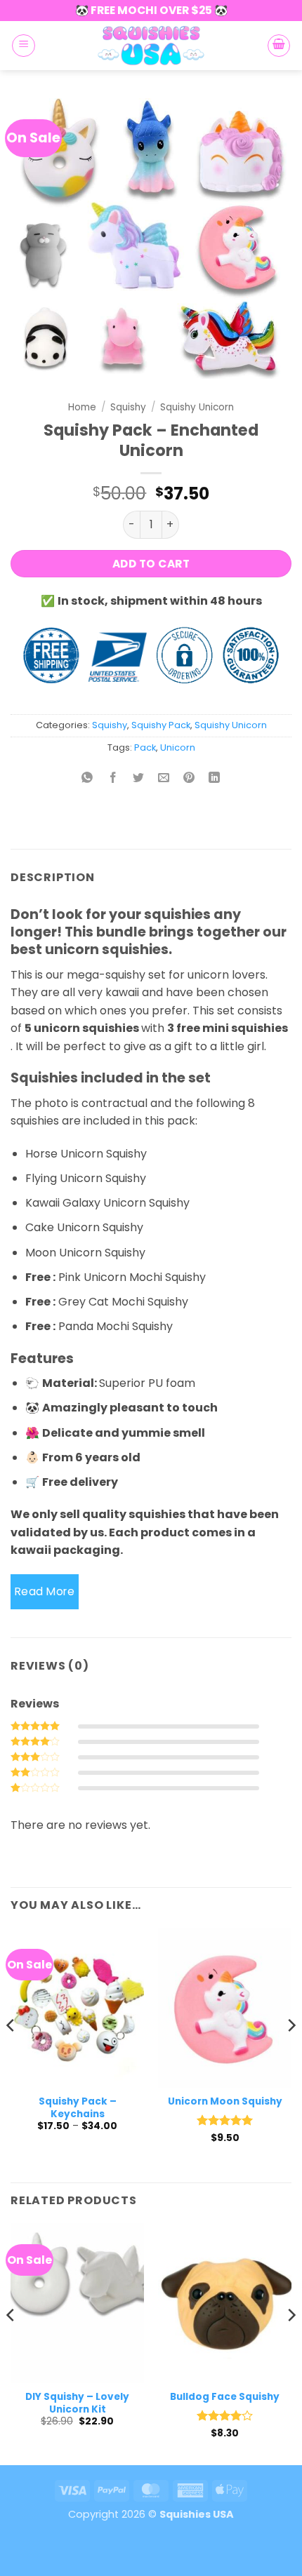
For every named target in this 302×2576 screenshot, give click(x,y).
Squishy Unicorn (197, 407)
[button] (24, 46)
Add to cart (151, 564)
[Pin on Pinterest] (189, 779)
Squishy (128, 407)
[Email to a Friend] (164, 779)
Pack (145, 747)
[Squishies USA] (151, 46)
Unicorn (178, 747)
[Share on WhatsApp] (87, 779)
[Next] (291, 2054)
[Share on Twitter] (138, 779)
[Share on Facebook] (113, 779)
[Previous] (11, 2054)
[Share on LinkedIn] (215, 779)
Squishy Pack (161, 725)
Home (82, 407)
